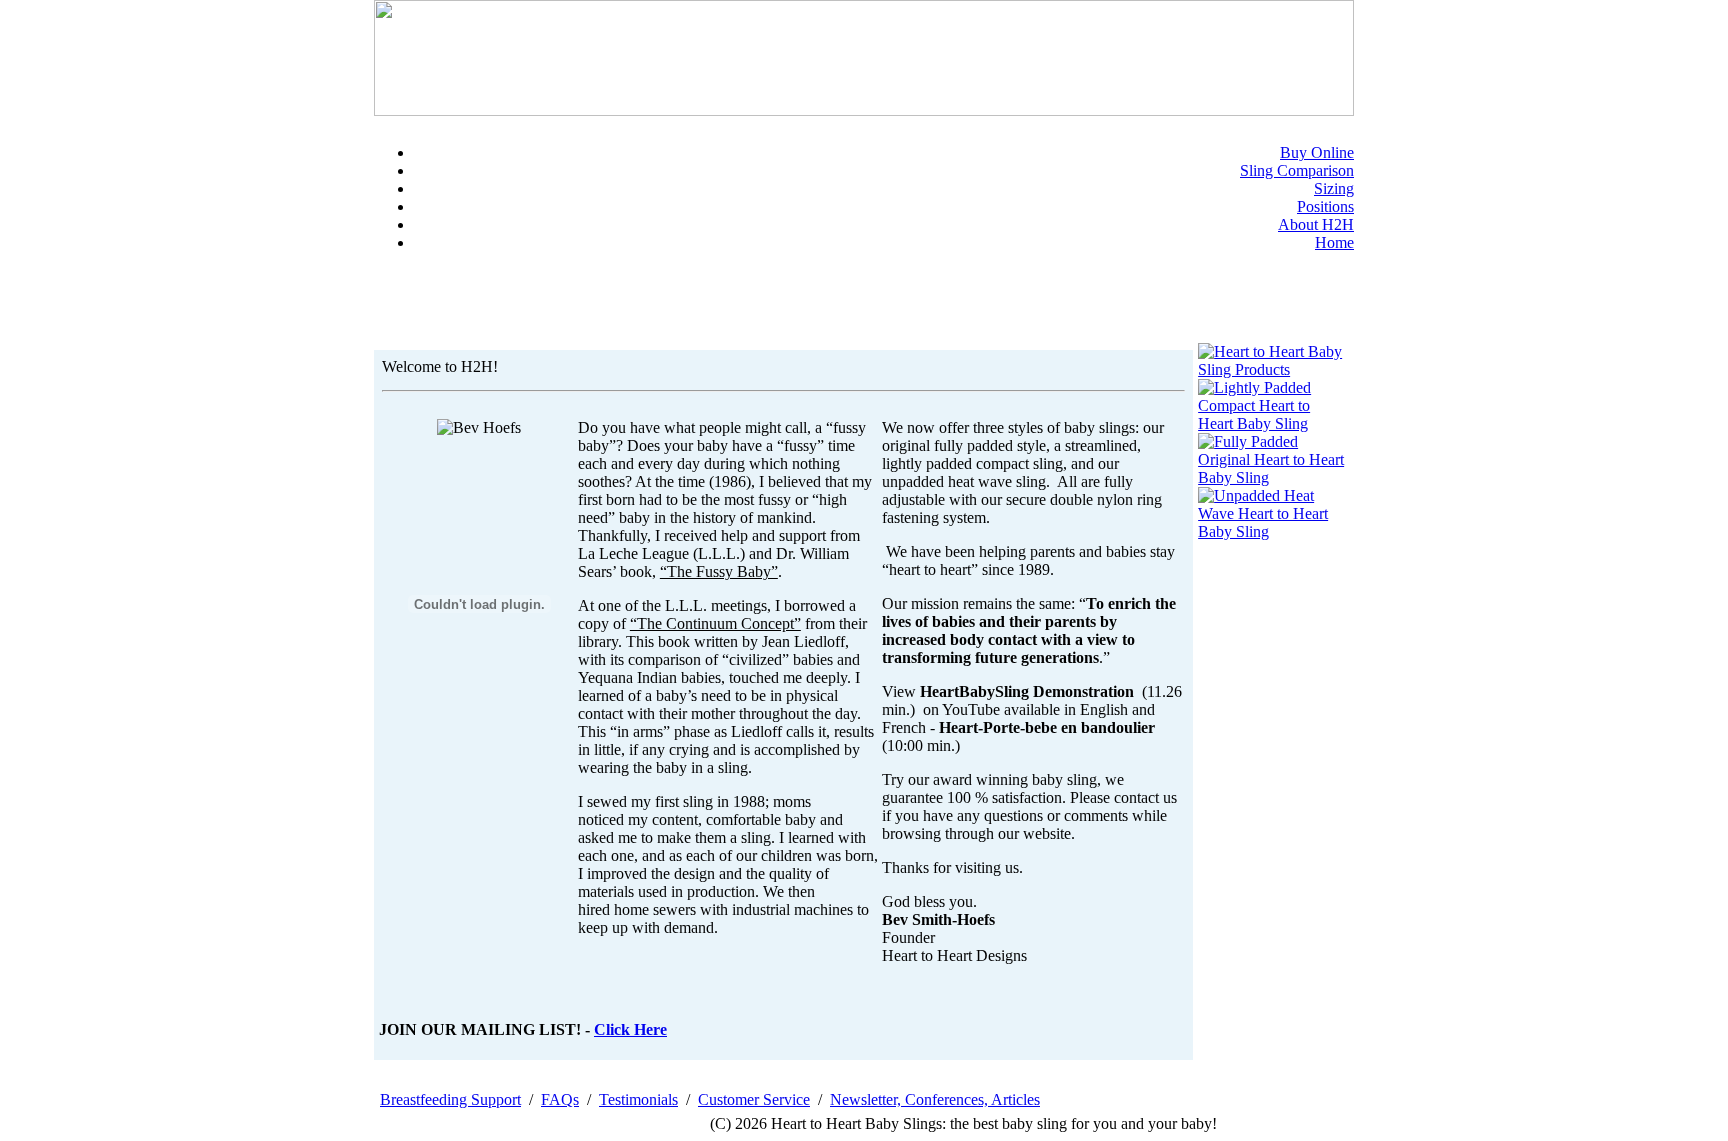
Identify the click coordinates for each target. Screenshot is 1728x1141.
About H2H (1316, 224)
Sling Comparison (1297, 170)
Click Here (630, 1029)
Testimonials (638, 1099)
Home (1334, 242)
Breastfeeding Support (450, 1099)
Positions (1325, 206)
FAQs (560, 1099)
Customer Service (754, 1099)
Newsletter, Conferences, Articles (935, 1099)
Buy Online (1317, 152)
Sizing (1334, 188)
